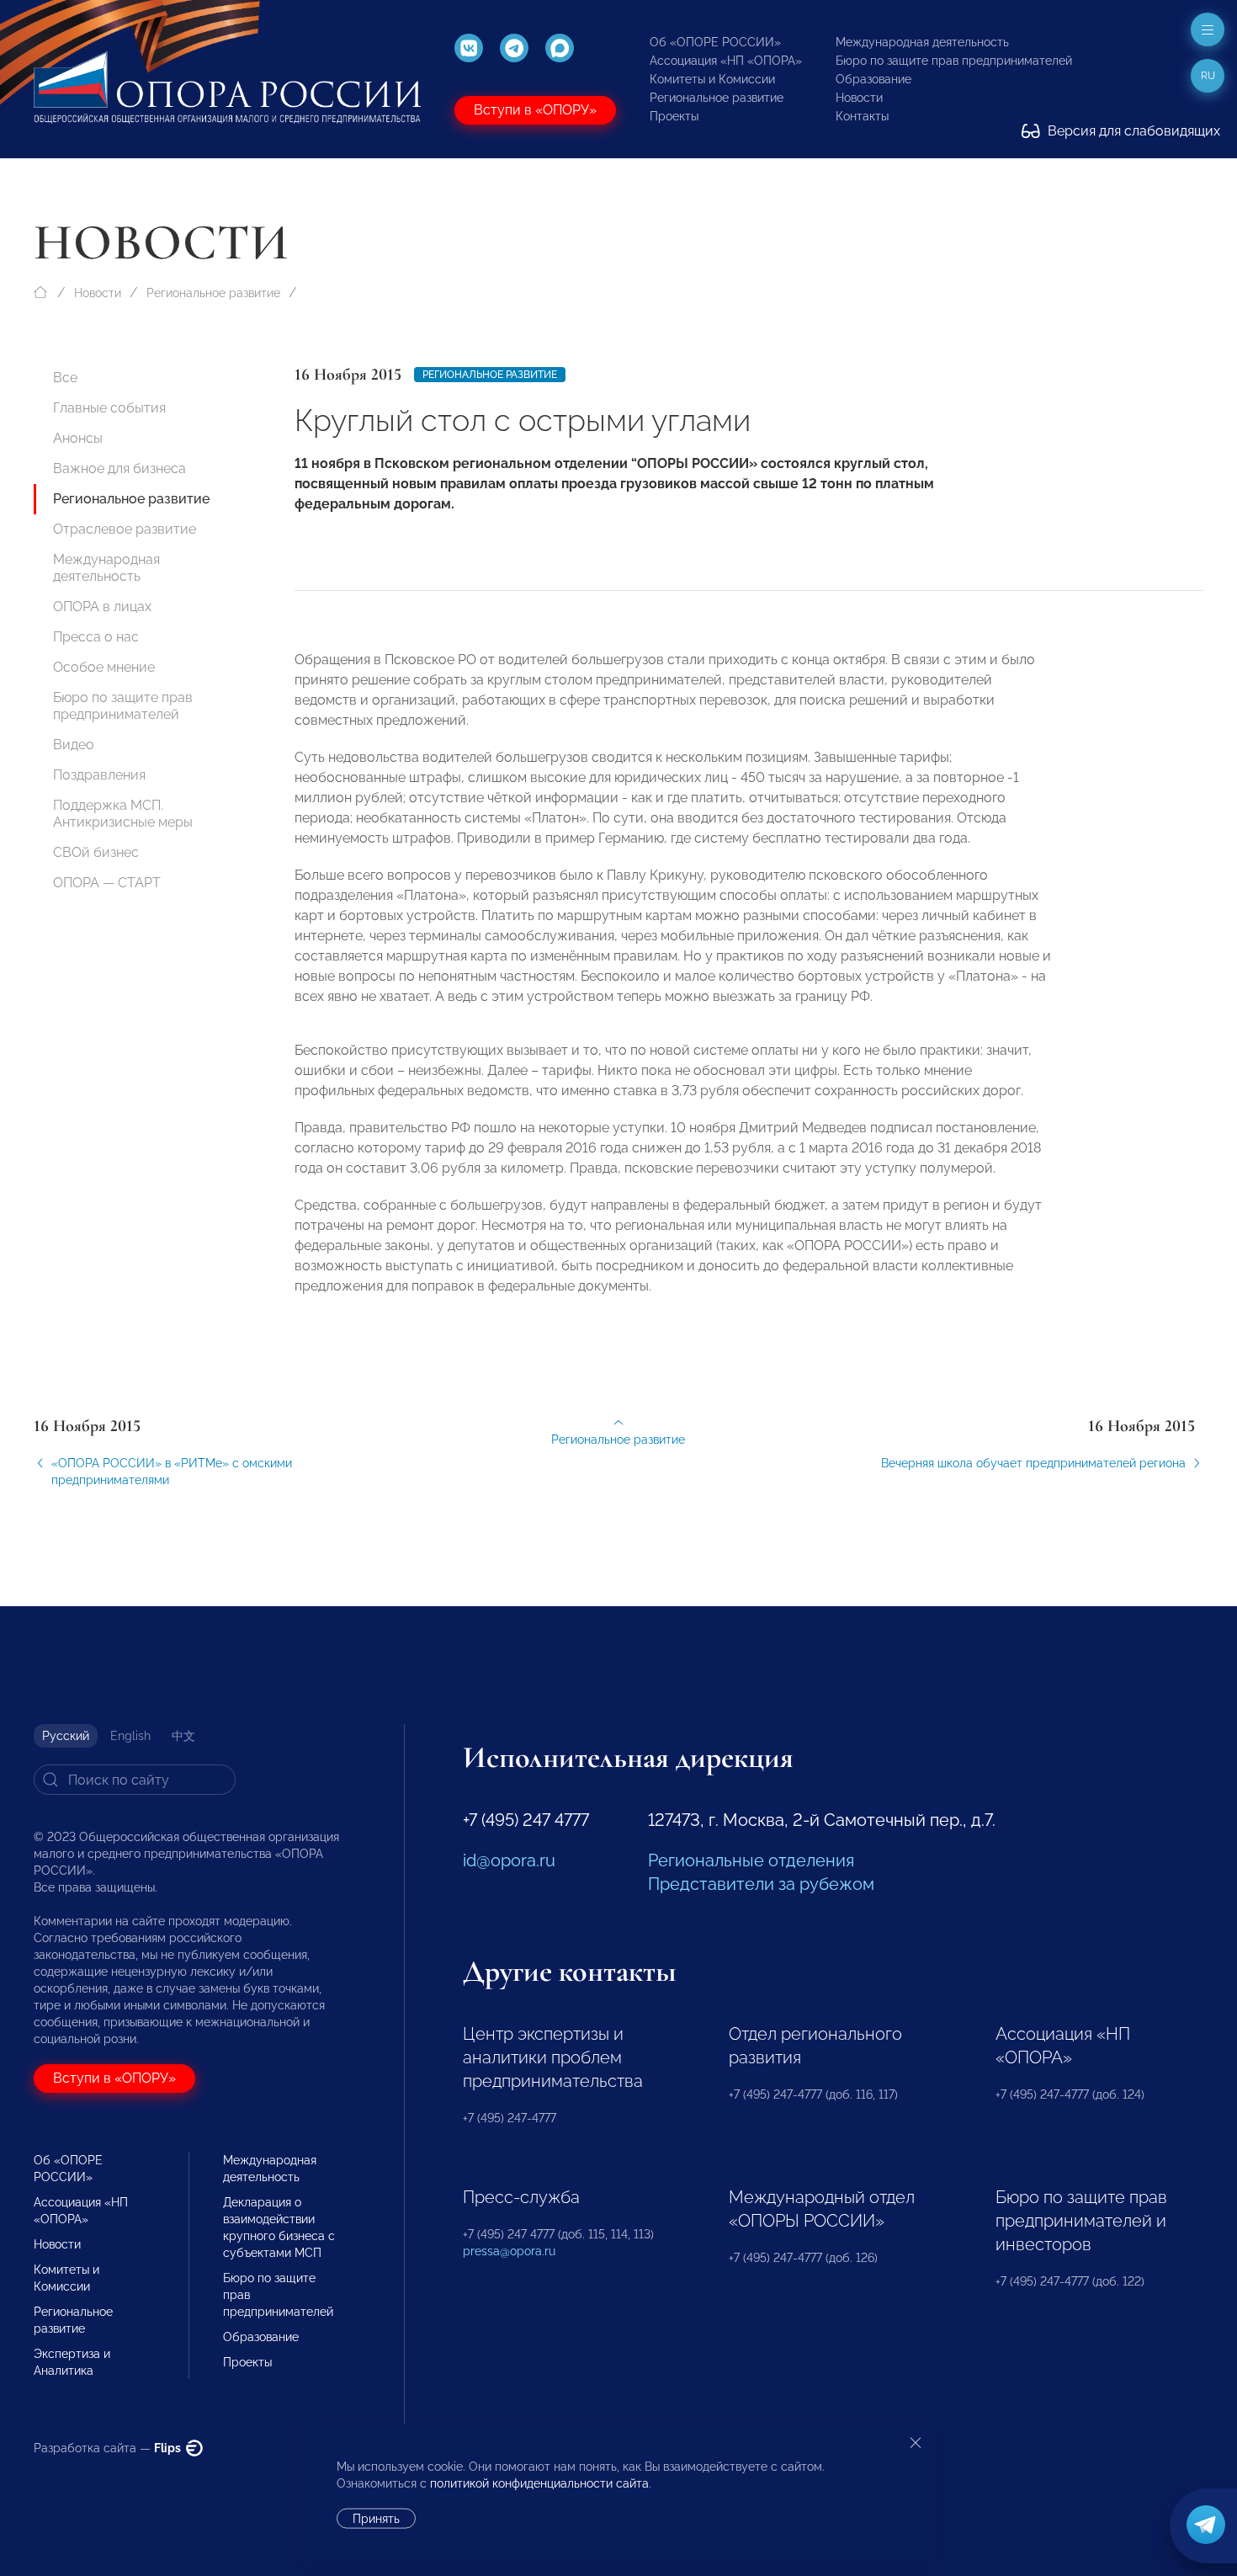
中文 (183, 1736)
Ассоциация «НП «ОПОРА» (726, 61)
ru (1208, 76)
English (130, 1736)
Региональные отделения (751, 1860)
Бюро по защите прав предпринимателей (954, 61)
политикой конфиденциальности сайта (539, 2483)
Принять (376, 2519)
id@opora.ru (509, 1860)
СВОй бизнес (96, 852)
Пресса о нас (96, 637)
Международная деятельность (922, 42)
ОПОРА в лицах (102, 607)
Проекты (674, 116)
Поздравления (99, 775)
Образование (873, 79)
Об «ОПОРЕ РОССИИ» (715, 42)
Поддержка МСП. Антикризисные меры (123, 814)
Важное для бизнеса (119, 468)
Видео (74, 745)
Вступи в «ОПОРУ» (535, 110)
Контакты (862, 116)
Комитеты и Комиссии (712, 79)
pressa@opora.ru (509, 2251)
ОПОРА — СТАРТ (107, 883)
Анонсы (78, 438)
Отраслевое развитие (125, 529)
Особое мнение (104, 667)
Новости (859, 98)
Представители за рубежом (761, 1884)
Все (65, 378)
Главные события (109, 408)
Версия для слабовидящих (1132, 131)
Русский (66, 1736)
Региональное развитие (717, 98)
